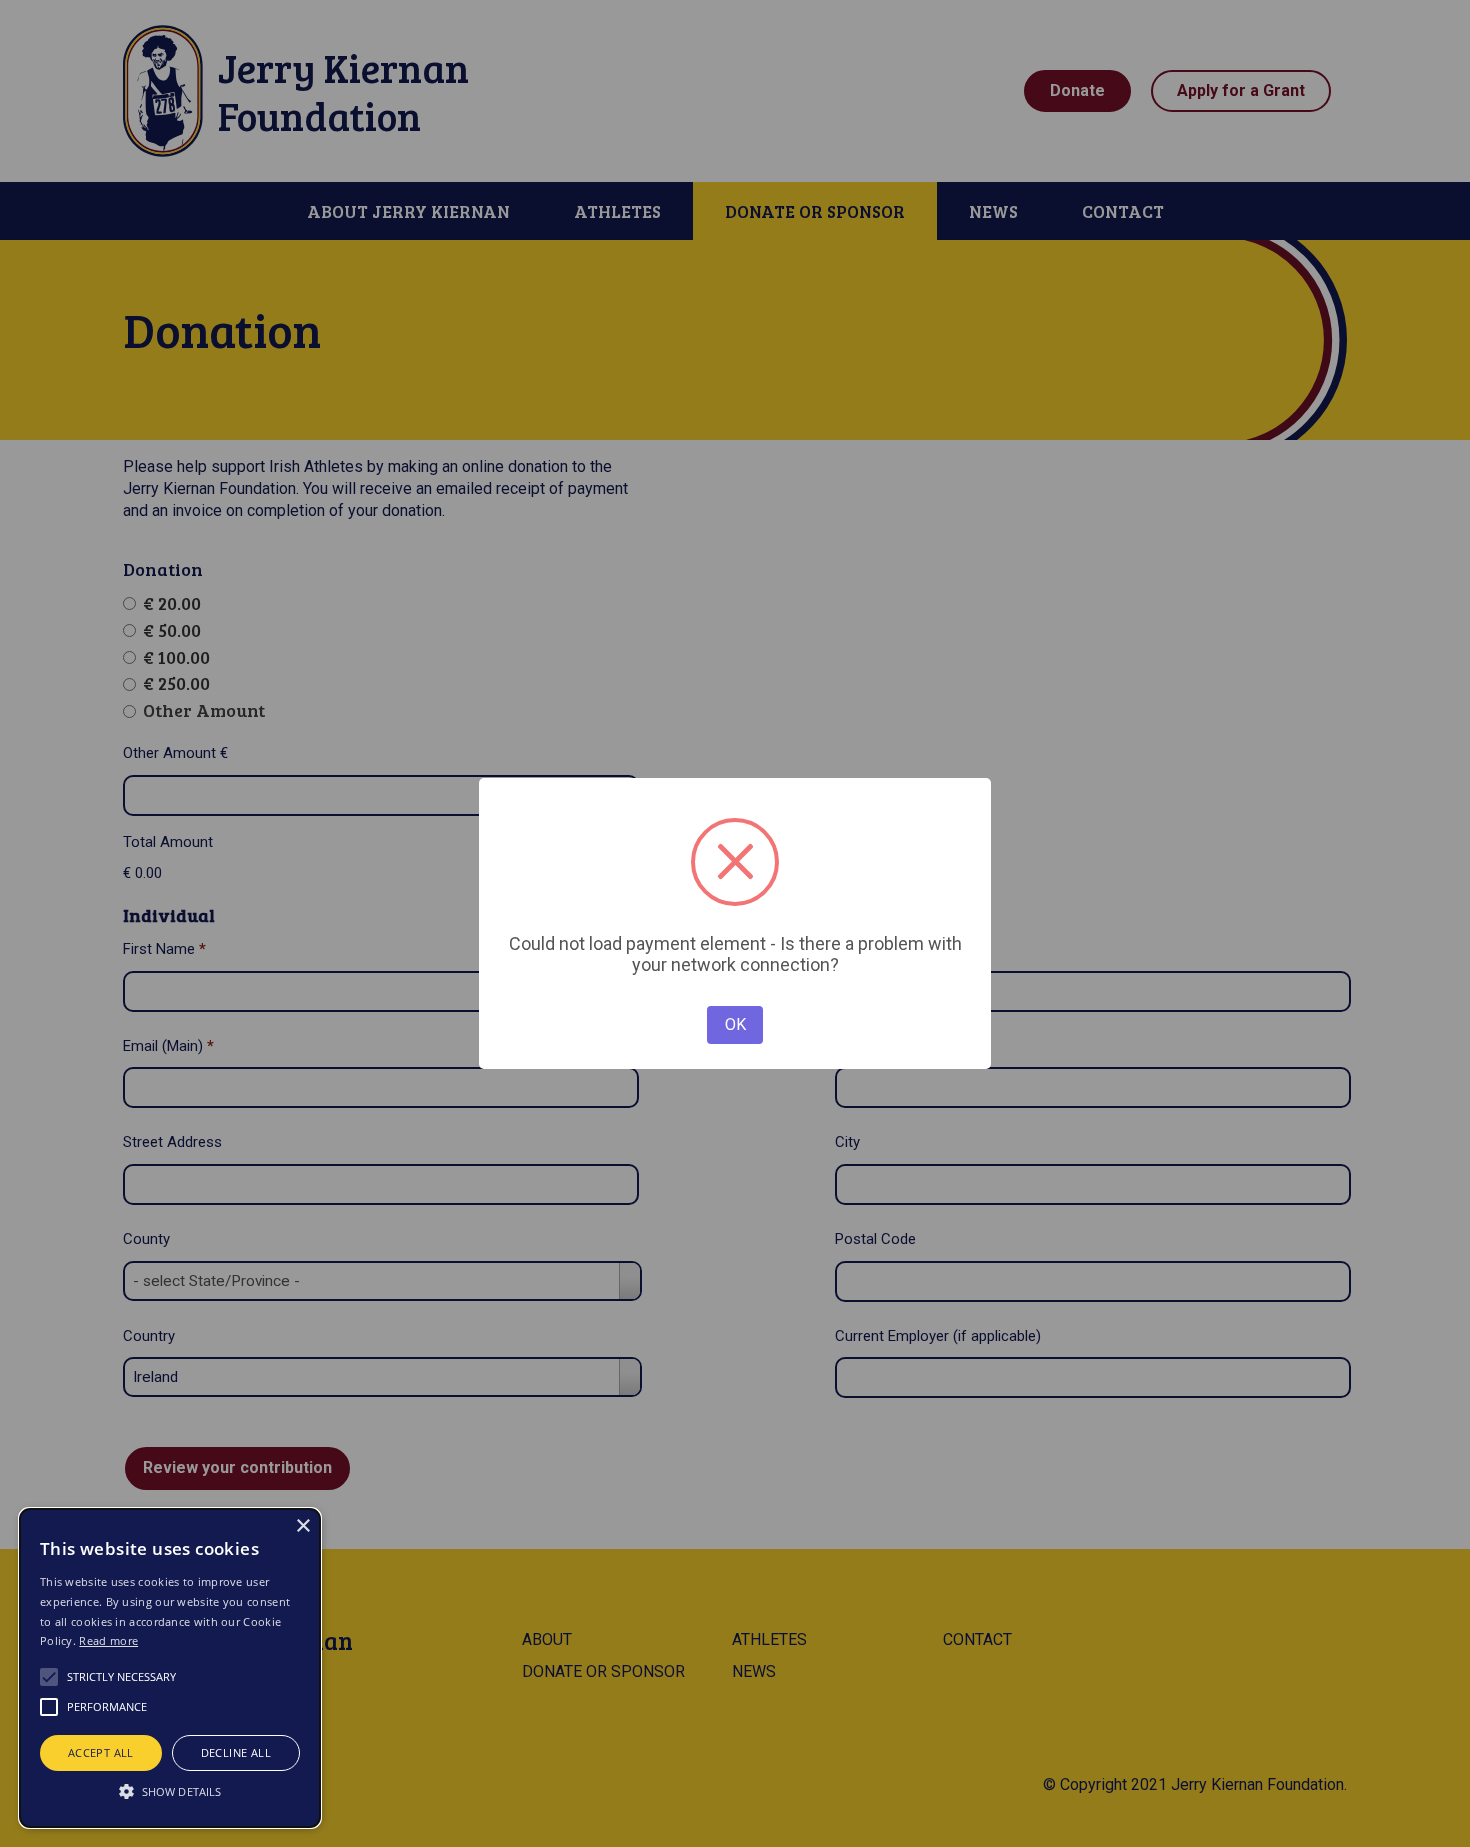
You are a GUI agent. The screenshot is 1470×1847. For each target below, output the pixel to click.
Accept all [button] (101, 1752)
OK (735, 1024)
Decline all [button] (236, 1752)
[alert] (170, 1668)
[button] (170, 1791)
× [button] (302, 1526)
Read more (108, 1640)
